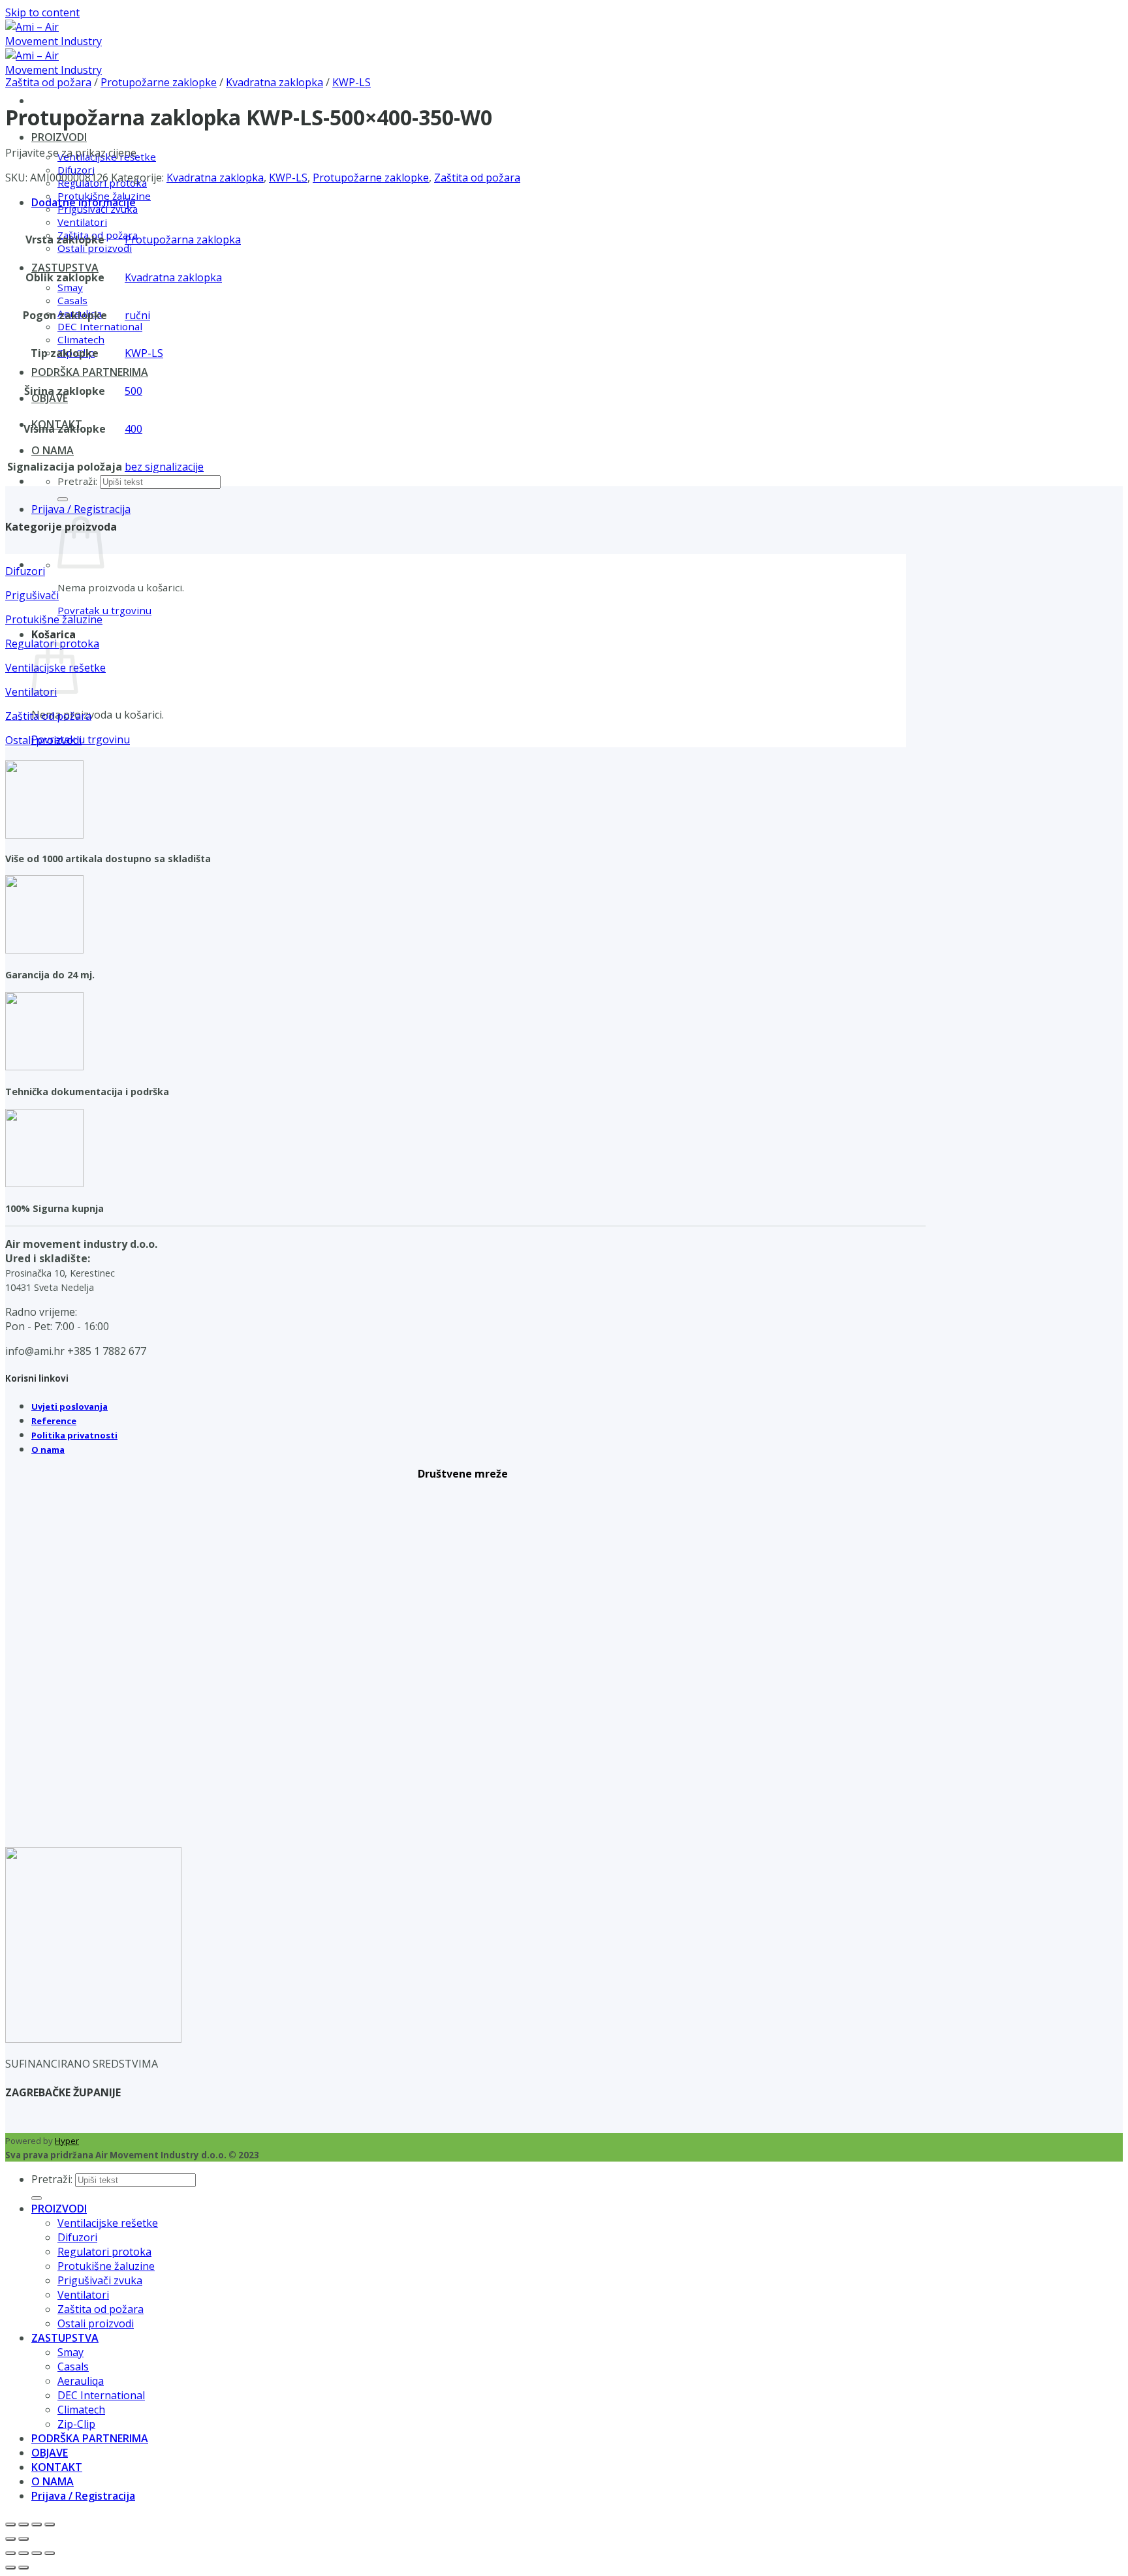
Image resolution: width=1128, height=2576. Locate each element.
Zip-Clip (76, 2424)
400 (133, 429)
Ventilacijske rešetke (108, 2223)
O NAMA (53, 450)
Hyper (67, 2141)
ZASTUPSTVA (65, 268)
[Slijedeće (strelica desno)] (23, 2539)
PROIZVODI (59, 137)
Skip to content (42, 12)
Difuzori (77, 2237)
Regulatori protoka (104, 2252)
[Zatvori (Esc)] (50, 2524)
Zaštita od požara (48, 82)
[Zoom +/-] (10, 2524)
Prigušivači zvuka (100, 2280)
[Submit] (63, 499)
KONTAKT (57, 2467)
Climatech (81, 339)
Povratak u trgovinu (104, 610)
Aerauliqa (81, 2381)
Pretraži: (77, 481)
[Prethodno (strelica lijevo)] (10, 2539)
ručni (137, 315)
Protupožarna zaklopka (183, 240)
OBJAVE (50, 398)
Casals (72, 300)
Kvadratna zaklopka (274, 82)
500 (133, 391)
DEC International (100, 326)
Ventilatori (82, 222)
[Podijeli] (37, 2524)
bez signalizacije (164, 467)
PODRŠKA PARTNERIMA (90, 372)
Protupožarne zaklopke (159, 82)
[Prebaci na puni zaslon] (23, 2524)
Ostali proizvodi (95, 248)
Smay (70, 287)
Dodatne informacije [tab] (84, 202)
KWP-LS (352, 82)
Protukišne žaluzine (106, 2266)
